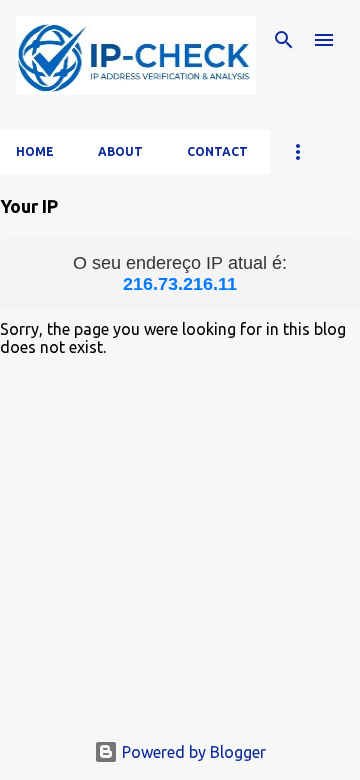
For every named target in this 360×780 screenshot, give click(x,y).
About (120, 151)
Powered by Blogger (192, 752)
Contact (217, 151)
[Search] (284, 40)
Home (35, 151)
